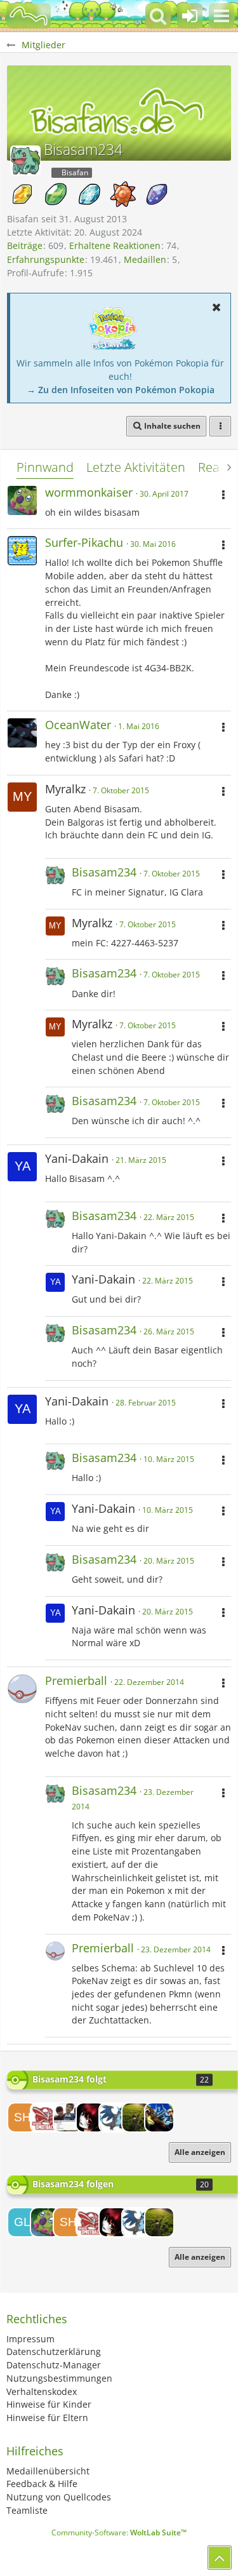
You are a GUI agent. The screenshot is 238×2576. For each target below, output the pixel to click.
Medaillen (145, 259)
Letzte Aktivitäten (136, 467)
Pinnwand (45, 467)
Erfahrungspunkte (46, 259)
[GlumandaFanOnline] (22, 2222)
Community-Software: (119, 2532)
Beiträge (25, 245)
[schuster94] (136, 2117)
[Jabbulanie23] (159, 2117)
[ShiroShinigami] (22, 2117)
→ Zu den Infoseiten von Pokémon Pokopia (121, 390)
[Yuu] (68, 2117)
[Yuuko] (91, 2117)
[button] (221, 16)
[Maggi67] (114, 2117)
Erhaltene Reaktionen (115, 245)
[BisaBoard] (29, 16)
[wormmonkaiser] (45, 2222)
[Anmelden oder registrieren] (190, 16)
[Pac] (45, 2117)
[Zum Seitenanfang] (220, 2558)
